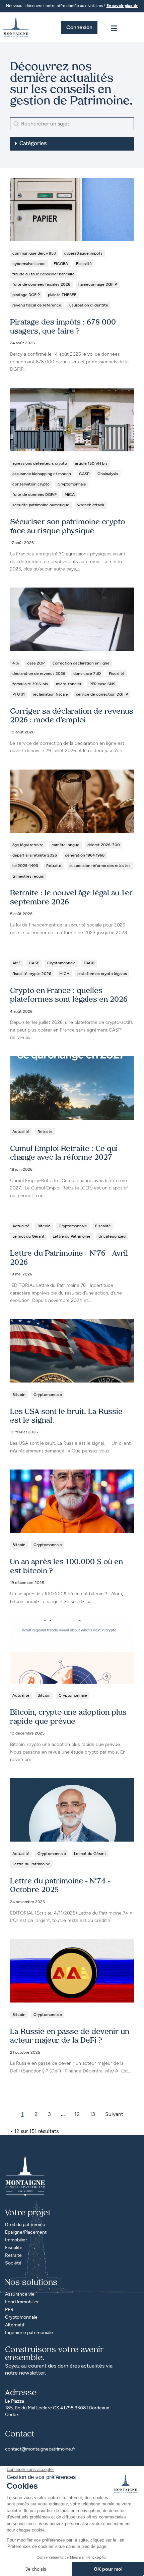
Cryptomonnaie (72, 484)
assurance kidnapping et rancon (42, 474)
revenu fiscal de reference (37, 305)
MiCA (70, 495)
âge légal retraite (28, 845)
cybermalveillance (29, 264)
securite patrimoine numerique (41, 505)
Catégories (33, 144)
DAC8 (89, 963)
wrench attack (91, 505)
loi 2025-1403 (25, 866)
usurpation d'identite (89, 305)
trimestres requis (28, 876)
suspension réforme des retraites (100, 866)
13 (92, 2114)
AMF (17, 963)
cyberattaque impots (83, 253)
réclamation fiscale (50, 694)
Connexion (79, 27)
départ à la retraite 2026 (35, 855)
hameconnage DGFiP (98, 284)
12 (77, 2114)
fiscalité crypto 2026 (32, 974)
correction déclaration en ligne (81, 663)
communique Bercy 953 (34, 253)
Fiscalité (84, 264)
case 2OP (36, 663)
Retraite (54, 866)
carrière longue (65, 845)
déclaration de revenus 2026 (39, 674)
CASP (84, 474)
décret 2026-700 (104, 845)
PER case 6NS (102, 684)
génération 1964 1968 (85, 855)
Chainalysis (108, 474)
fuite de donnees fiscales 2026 (41, 284)
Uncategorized (112, 1236)
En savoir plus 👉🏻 (122, 6)
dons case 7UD (87, 674)
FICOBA (61, 264)
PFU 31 (19, 694)
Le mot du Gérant (28, 1236)
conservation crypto (31, 484)
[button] (72, 144)
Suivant (114, 2114)
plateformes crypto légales (102, 974)
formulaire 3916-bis (30, 684)
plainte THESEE (62, 295)
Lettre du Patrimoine (71, 1236)
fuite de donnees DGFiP (34, 495)
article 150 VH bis (91, 463)
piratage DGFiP (26, 295)
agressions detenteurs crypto (40, 463)
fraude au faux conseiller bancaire (44, 274)
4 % (16, 663)
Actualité (21, 1132)
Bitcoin (44, 1226)
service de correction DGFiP (102, 694)
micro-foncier (69, 684)
